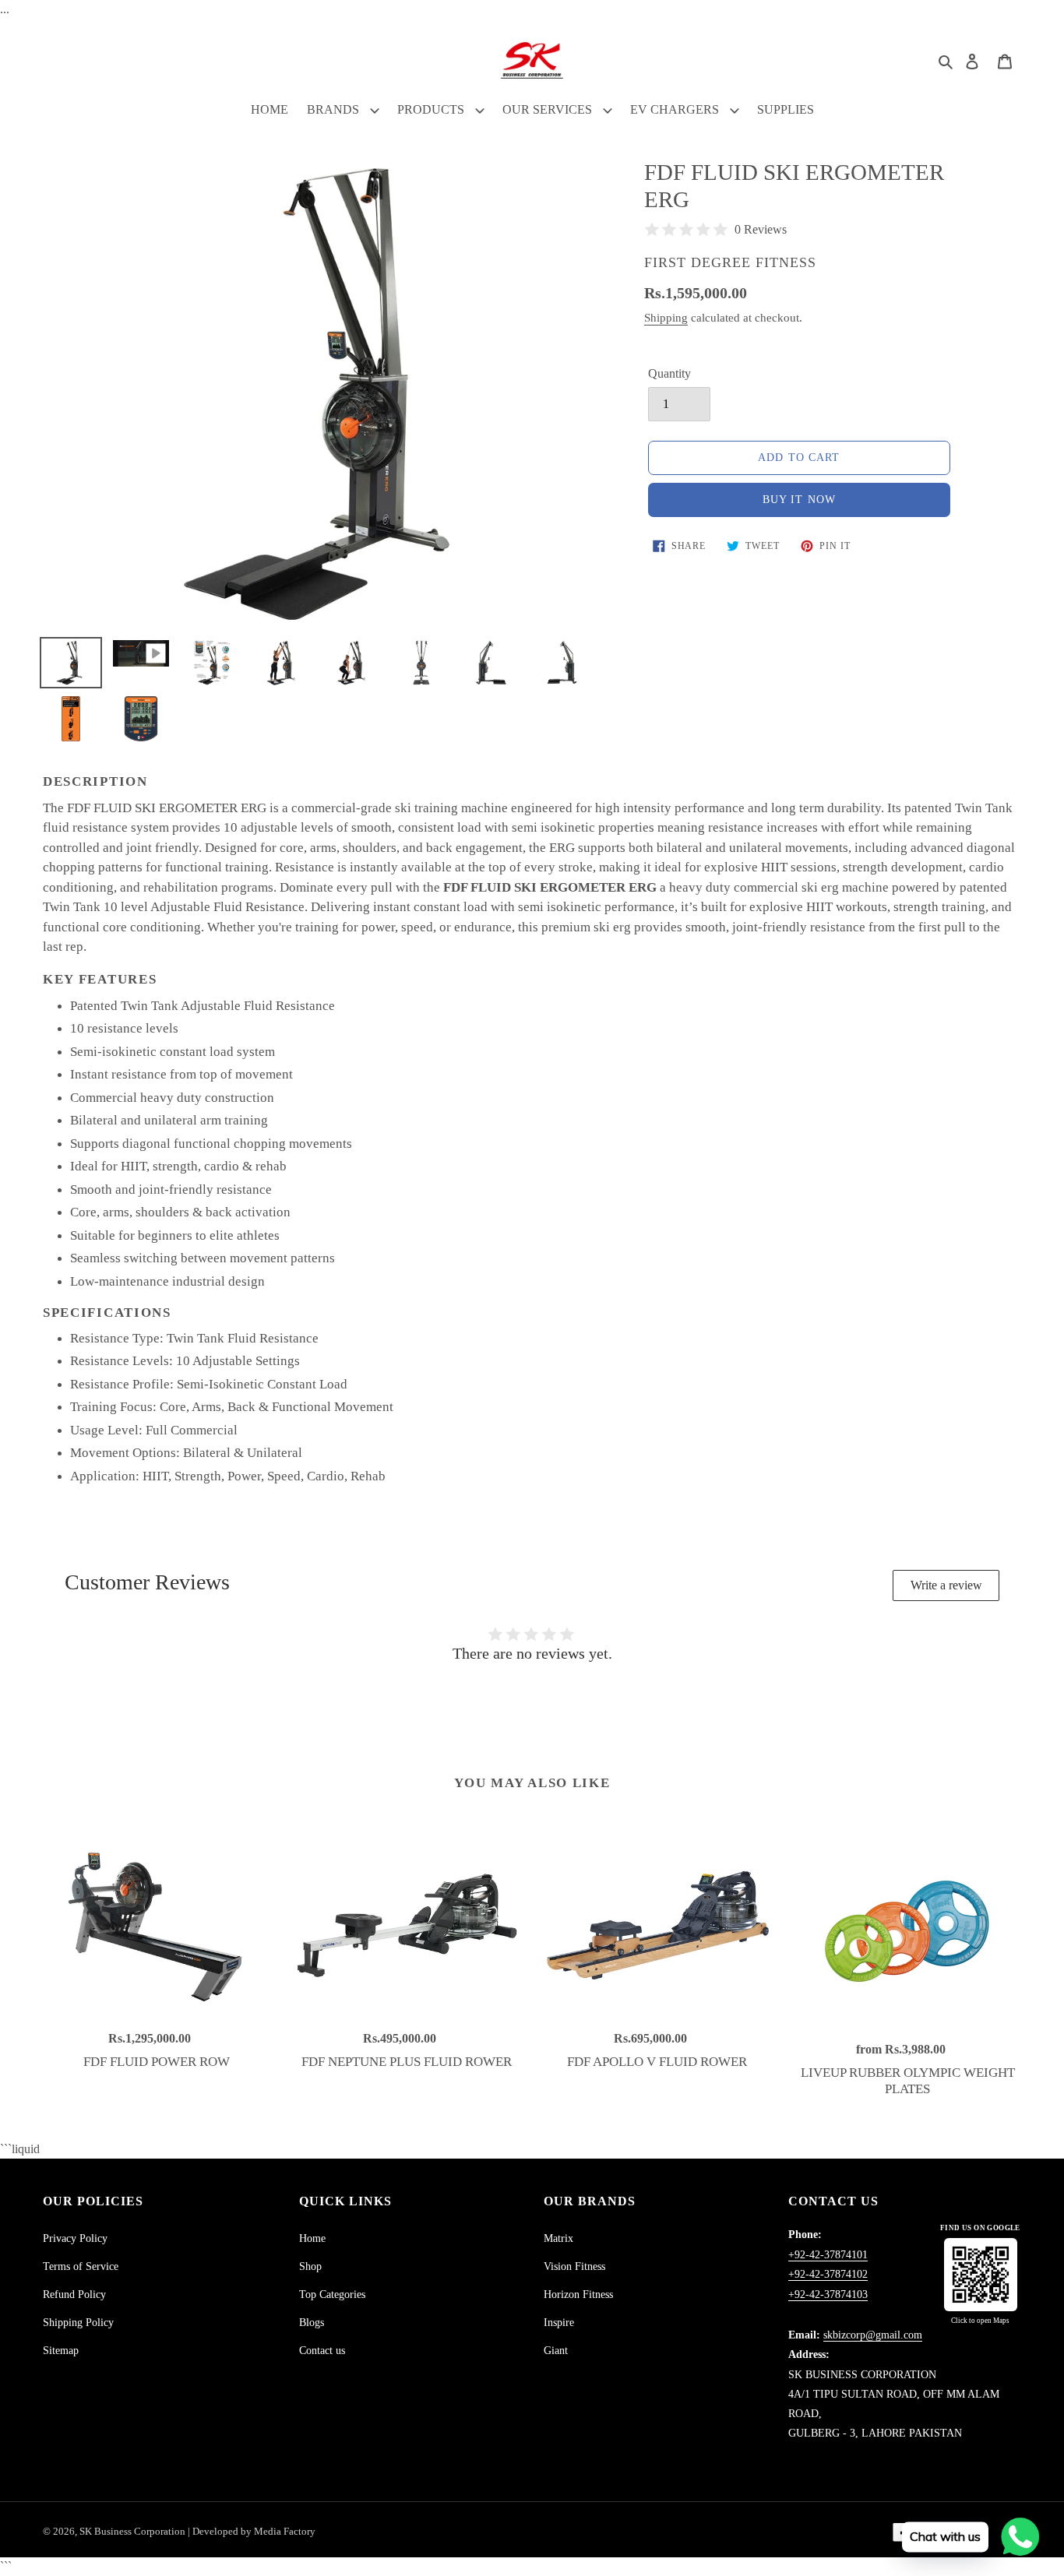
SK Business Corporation (134, 2531)
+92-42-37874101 (828, 2255)
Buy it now (799, 500)
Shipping (666, 318)
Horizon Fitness (578, 2294)
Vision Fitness (574, 2266)
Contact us (322, 2351)
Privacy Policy (75, 2238)
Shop (310, 2266)
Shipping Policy (78, 2323)
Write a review (946, 1585)
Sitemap (61, 2351)
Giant (556, 2351)
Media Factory (285, 2531)
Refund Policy (74, 2294)
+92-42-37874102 (828, 2274)
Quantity (669, 373)
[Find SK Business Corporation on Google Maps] (981, 2275)
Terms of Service (81, 2266)
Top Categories (332, 2294)
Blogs (312, 2323)
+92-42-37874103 (828, 2294)
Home (312, 2238)
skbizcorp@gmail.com (873, 2335)
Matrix (558, 2238)
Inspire (559, 2323)
